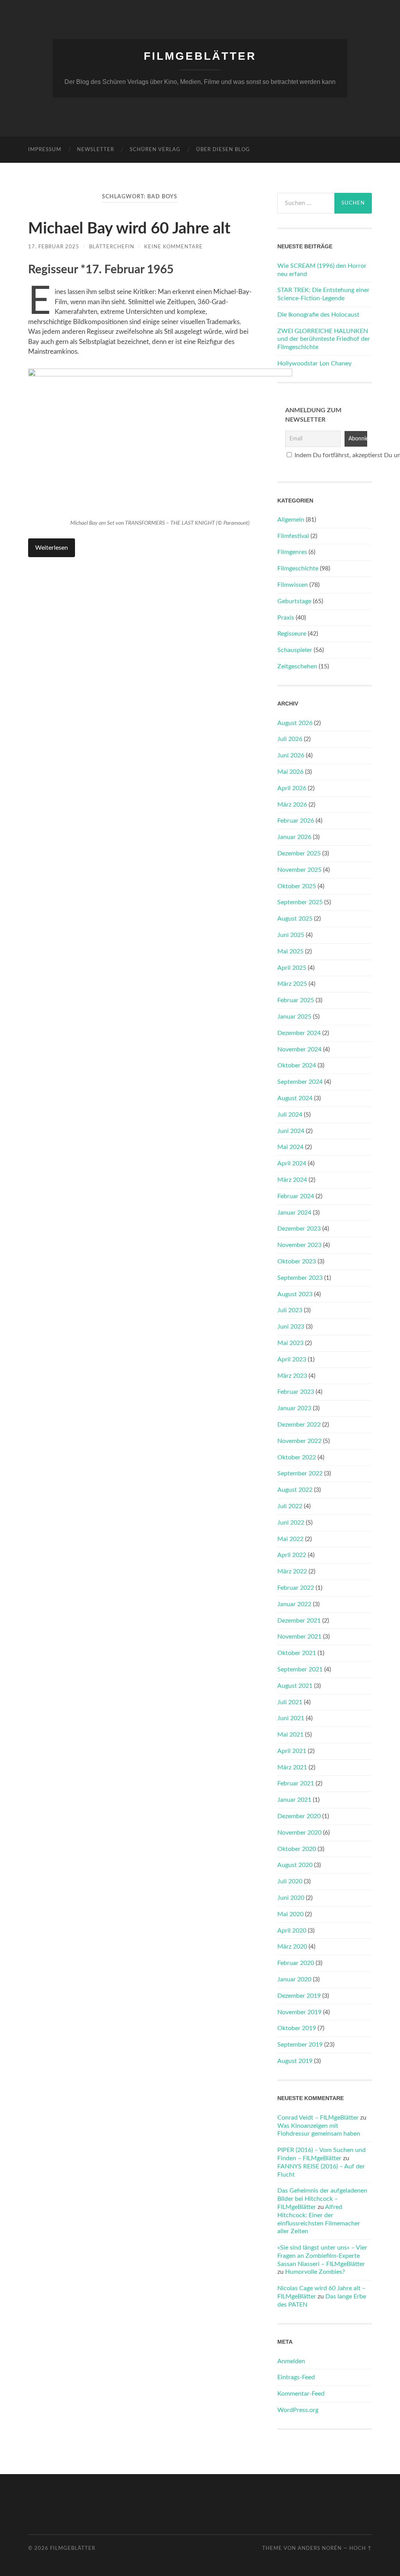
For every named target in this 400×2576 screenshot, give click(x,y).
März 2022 (292, 1571)
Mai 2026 (290, 772)
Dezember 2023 (299, 1229)
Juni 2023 (291, 1327)
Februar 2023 (296, 1392)
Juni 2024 (291, 1131)
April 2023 (292, 1359)
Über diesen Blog (223, 150)
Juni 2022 (291, 1523)
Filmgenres (292, 552)
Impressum (45, 150)
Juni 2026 (291, 755)
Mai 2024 (290, 1147)
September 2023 (300, 1278)
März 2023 (292, 1376)
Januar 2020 (294, 1979)
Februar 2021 (296, 1783)
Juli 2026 (290, 739)
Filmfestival (293, 536)
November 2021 (299, 1637)
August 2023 (295, 1294)
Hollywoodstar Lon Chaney (314, 363)
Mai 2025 (290, 951)
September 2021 (300, 1669)
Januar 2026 (294, 837)
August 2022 (295, 1490)
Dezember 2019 (299, 1996)
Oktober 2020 (297, 1849)
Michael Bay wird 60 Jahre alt (129, 229)
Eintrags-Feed (296, 2377)
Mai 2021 (290, 1735)
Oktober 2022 (297, 1457)
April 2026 (292, 788)
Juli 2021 (290, 1702)
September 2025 (300, 902)
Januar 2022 (294, 1604)
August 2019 (295, 2061)
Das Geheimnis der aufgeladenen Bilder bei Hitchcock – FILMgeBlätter (322, 2199)
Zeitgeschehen (297, 666)
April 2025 (292, 968)
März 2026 (292, 805)
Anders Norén (320, 2548)
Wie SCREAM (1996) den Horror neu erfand (322, 270)
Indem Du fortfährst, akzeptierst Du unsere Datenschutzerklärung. (329, 455)
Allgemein (291, 520)
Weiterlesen (52, 548)
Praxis (286, 618)
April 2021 (292, 1751)
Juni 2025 (291, 935)
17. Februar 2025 (54, 247)
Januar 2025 (294, 1017)
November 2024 (299, 1049)
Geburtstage (294, 601)
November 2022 (299, 1441)
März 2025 (292, 984)
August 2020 (295, 1865)
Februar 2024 (296, 1196)
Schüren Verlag (155, 150)
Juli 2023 (290, 1310)
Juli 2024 (290, 1115)
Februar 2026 (296, 821)
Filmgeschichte (298, 568)
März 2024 (292, 1180)
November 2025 (299, 870)
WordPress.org (298, 2410)
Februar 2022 (296, 1588)
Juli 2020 (290, 1881)
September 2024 (300, 1082)
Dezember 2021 (299, 1621)
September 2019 (300, 2045)
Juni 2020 (291, 1898)
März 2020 (292, 1947)
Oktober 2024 (297, 1065)
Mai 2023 (290, 1343)
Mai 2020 (290, 1914)
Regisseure (292, 634)
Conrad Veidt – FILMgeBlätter (318, 2118)
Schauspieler (295, 650)
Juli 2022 (290, 1506)
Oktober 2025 (297, 886)
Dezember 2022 (299, 1425)
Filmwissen (293, 585)
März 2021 (292, 1767)
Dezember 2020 (299, 1816)
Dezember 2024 (299, 1033)
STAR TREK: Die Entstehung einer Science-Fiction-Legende (323, 294)
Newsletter (96, 150)
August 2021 (295, 1686)
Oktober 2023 (297, 1261)
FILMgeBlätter (200, 56)
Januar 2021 (294, 1800)
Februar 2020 (296, 1963)
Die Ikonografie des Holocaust (318, 315)
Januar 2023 (294, 1408)
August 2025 (295, 919)
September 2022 (300, 1473)
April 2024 (292, 1163)
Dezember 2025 (299, 853)
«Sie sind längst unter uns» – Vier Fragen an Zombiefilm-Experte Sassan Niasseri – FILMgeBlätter (322, 2256)
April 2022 (292, 1555)
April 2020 (292, 1931)
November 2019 (299, 2012)
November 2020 (299, 1833)
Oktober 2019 (297, 2028)
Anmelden (291, 2361)
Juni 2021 (291, 1718)
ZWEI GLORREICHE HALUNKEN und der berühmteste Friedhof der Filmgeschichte (324, 339)
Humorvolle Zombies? (315, 2272)
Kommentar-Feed (301, 2394)
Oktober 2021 (297, 1653)
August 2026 (295, 723)
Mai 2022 (290, 1539)
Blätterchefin (112, 247)
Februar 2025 (296, 1000)
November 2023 (299, 1245)
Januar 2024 (294, 1213)
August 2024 (295, 1098)
